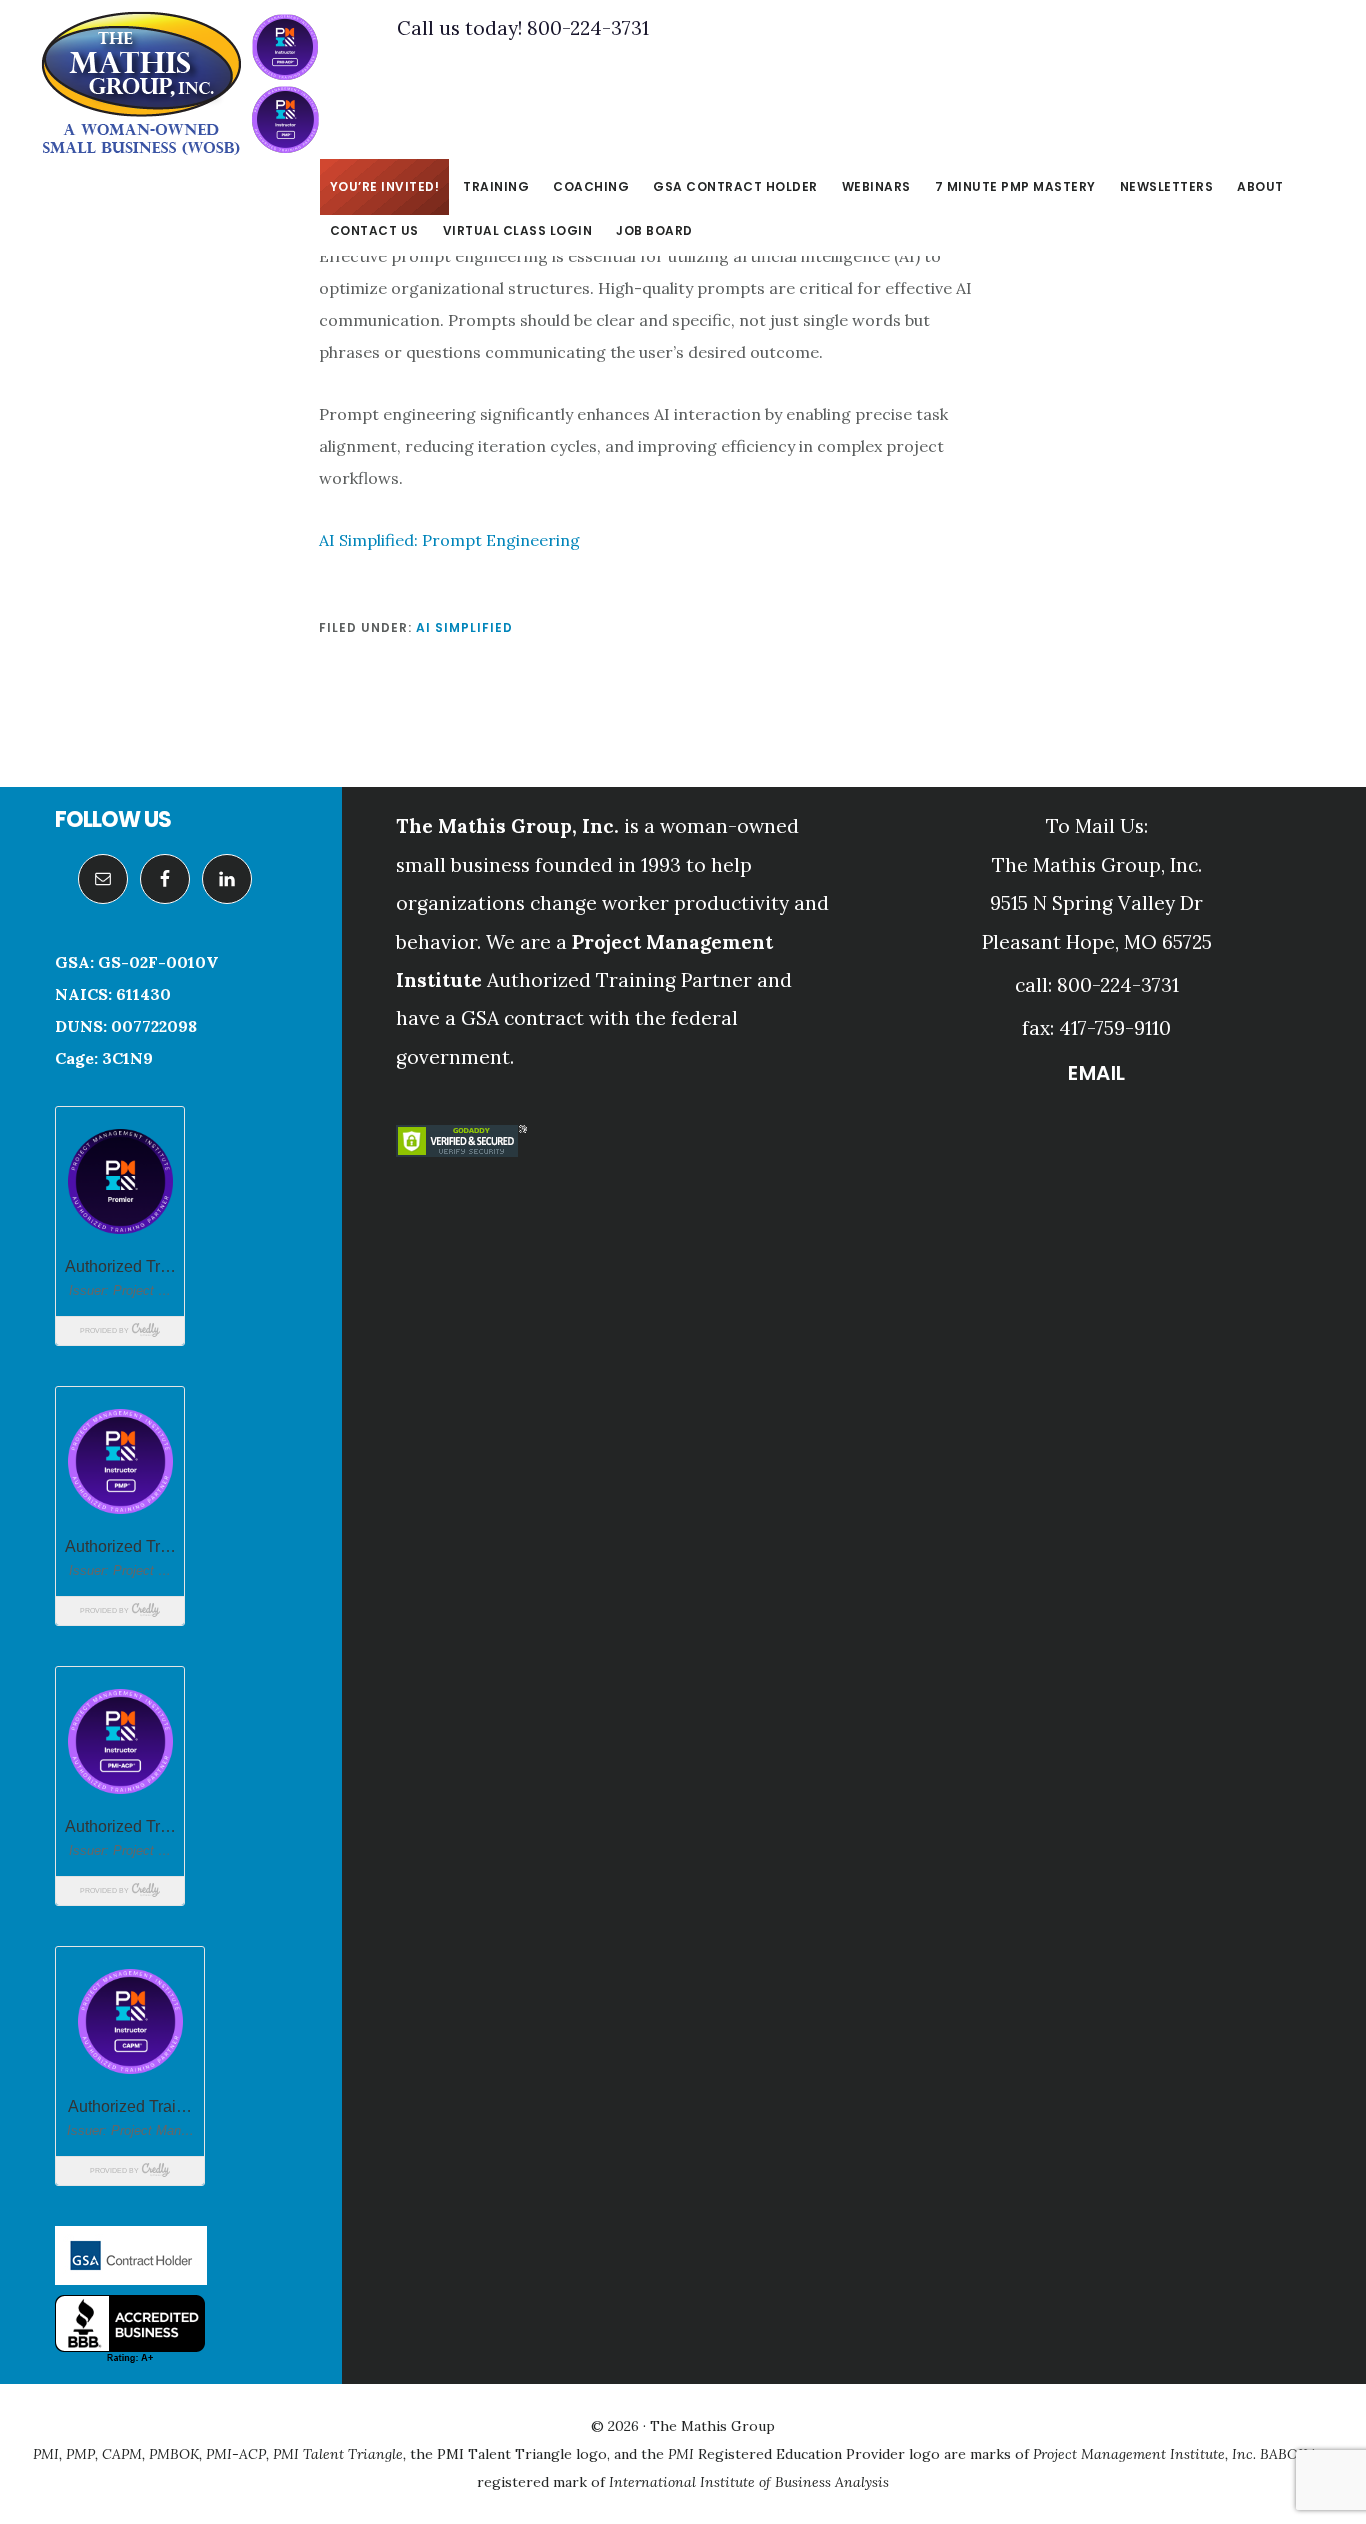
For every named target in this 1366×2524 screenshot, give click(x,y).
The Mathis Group (180, 84)
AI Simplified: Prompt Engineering (449, 540)
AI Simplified (464, 627)
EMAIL (1097, 1073)
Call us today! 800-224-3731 (523, 28)
